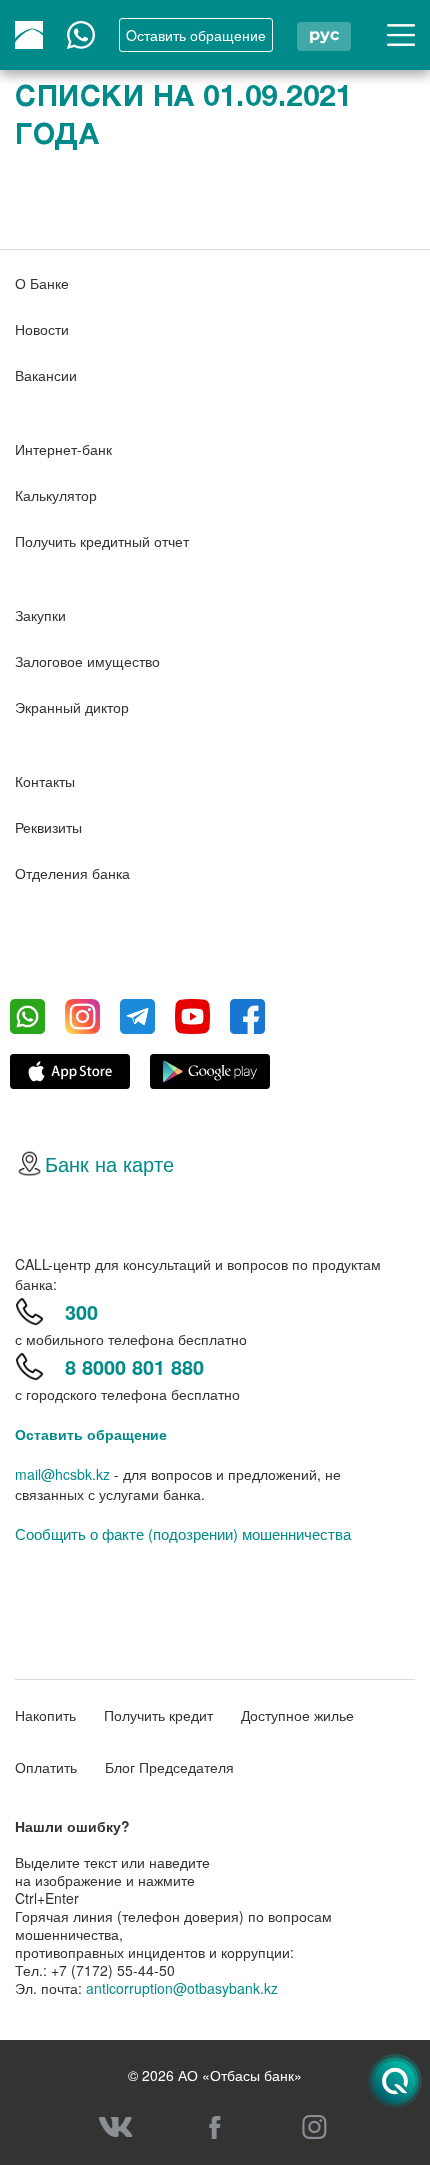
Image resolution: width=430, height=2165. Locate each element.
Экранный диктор (72, 707)
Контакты (45, 781)
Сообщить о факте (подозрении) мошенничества (183, 1534)
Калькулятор (56, 495)
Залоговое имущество (87, 661)
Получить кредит (158, 1715)
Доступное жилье (297, 1715)
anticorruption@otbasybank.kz (182, 1988)
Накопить (45, 1715)
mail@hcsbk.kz (62, 1474)
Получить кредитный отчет (102, 541)
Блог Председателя (169, 1767)
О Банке (42, 283)
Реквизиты (48, 827)
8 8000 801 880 (134, 1366)
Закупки (40, 615)
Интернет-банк (63, 449)
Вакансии (46, 375)
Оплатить (46, 1767)
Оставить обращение (91, 1434)
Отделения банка (72, 873)
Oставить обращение (196, 35)
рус (324, 34)
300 (81, 1311)
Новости (42, 329)
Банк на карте (109, 1163)
